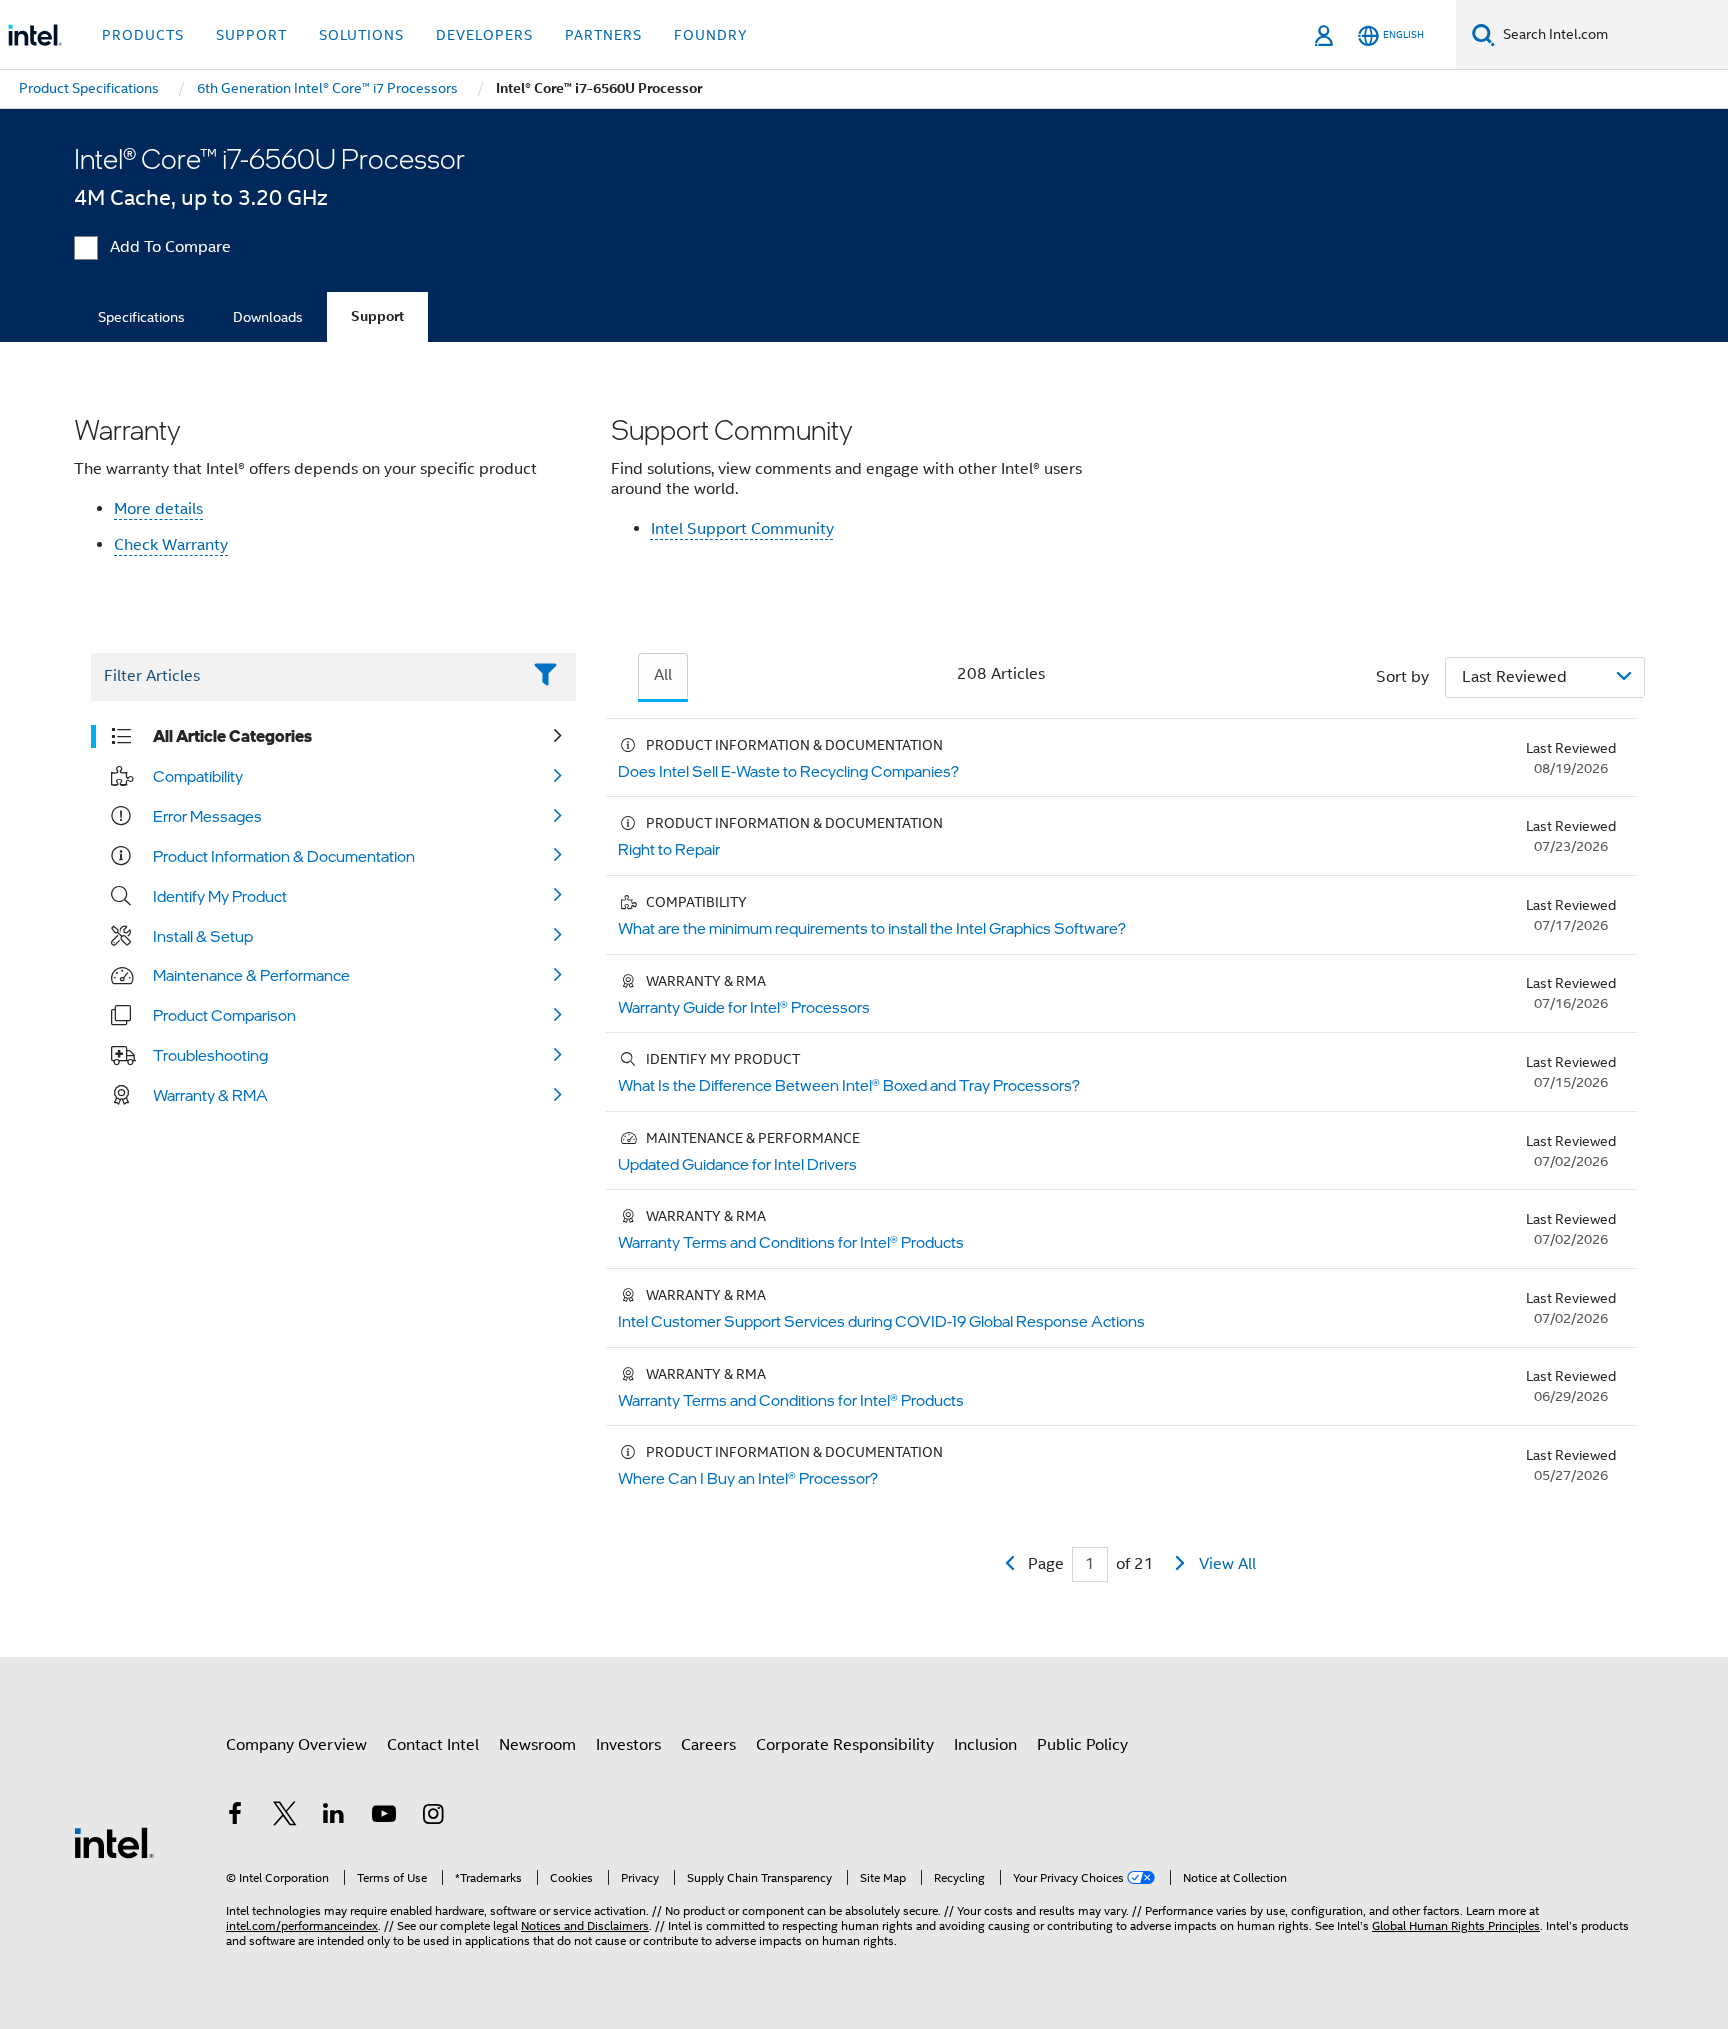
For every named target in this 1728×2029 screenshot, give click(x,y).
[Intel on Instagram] (433, 1817)
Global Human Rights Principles (1456, 1925)
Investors (628, 1745)
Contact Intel (433, 1745)
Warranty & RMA (210, 1095)
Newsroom (537, 1745)
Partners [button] (603, 35)
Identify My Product (220, 896)
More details (158, 509)
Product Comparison (224, 1015)
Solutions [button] (361, 35)
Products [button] (143, 35)
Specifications (141, 317)
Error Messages (207, 816)
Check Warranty (171, 545)
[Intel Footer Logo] (114, 1842)
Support (377, 316)
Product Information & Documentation (284, 856)
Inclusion (985, 1745)
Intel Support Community (742, 529)
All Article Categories (232, 736)
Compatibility (198, 776)
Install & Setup (203, 936)
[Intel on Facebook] (235, 1817)
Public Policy (1082, 1745)
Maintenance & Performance (251, 975)
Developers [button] (484, 35)
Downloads (268, 317)
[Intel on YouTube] (384, 1817)
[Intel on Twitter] (285, 1817)
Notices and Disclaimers (585, 1925)
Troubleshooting (210, 1055)
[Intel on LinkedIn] (334, 1817)
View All (1227, 1564)
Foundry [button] (711, 35)
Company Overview (296, 1745)
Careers (708, 1745)
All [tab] (663, 675)
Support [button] (251, 35)
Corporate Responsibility (845, 1745)
